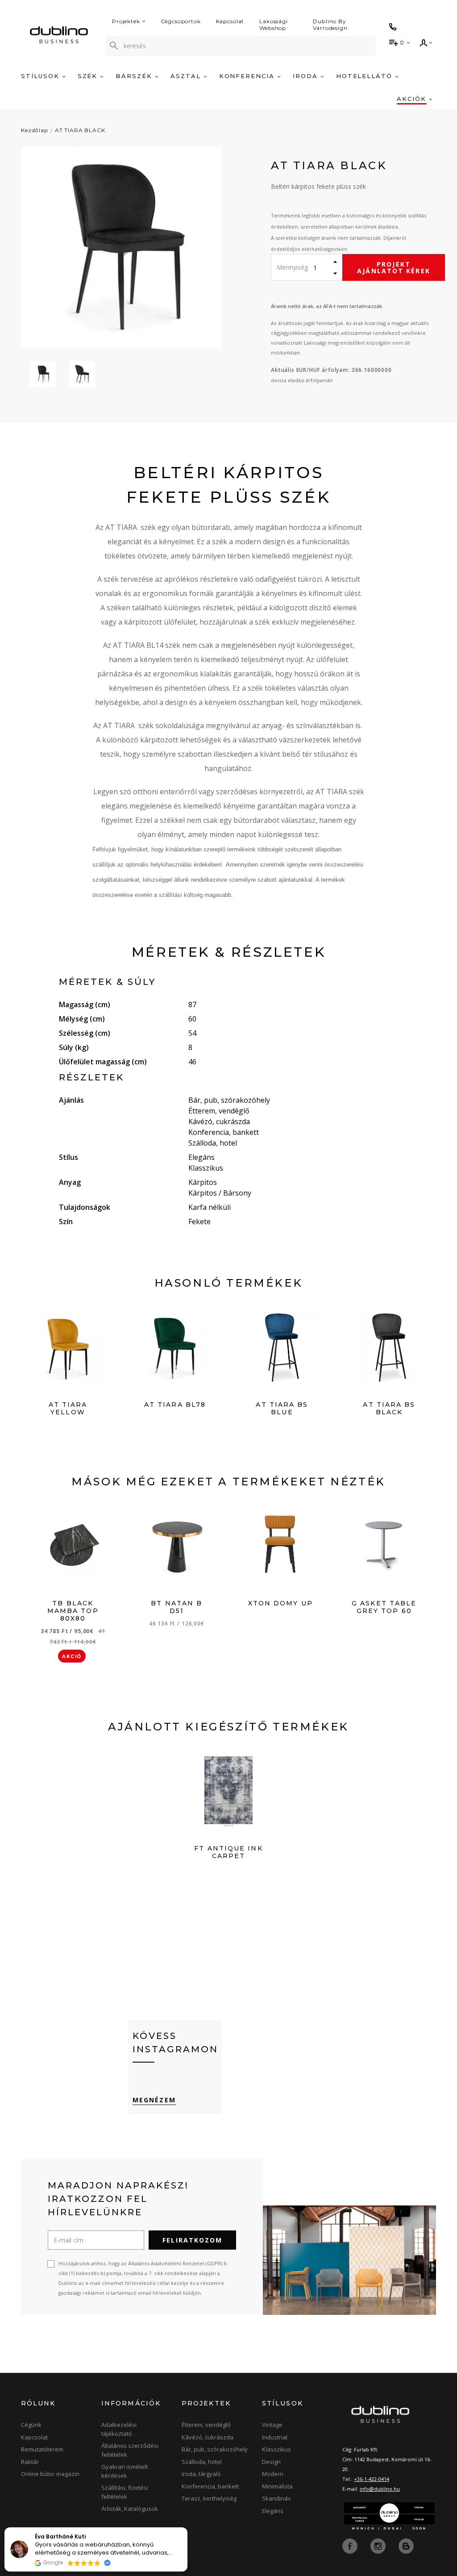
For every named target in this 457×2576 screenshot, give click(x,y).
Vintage (272, 2425)
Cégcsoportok (181, 21)
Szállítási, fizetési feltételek (125, 2492)
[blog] (406, 2546)
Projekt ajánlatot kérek (394, 267)
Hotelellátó (366, 76)
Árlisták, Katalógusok (130, 2509)
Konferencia (248, 76)
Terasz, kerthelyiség (209, 2498)
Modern (273, 2474)
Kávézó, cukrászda (208, 2437)
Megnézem (154, 2100)
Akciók (413, 99)
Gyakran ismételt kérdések (125, 2471)
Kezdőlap (35, 130)
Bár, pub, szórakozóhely (215, 2449)
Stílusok (42, 76)
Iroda (307, 76)
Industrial (275, 2437)
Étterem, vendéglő (206, 2425)
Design (271, 2462)
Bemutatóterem (42, 2449)
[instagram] (379, 2546)
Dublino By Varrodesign (330, 25)
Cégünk (31, 2425)
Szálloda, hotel (202, 2462)
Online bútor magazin (50, 2474)
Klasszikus (276, 2449)
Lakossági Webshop (274, 25)
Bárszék (135, 76)
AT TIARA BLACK (80, 130)
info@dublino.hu (380, 2489)
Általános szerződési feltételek (130, 2450)
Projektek (126, 21)
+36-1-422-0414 (372, 2479)
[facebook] (351, 2546)
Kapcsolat (230, 21)
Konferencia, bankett (210, 2486)
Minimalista (277, 2486)
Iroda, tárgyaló (201, 2474)
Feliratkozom (192, 2240)
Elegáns (273, 2511)
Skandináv (276, 2498)
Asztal (187, 76)
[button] (187, 2528)
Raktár (30, 2462)
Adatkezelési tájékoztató (119, 2429)
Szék (89, 76)
